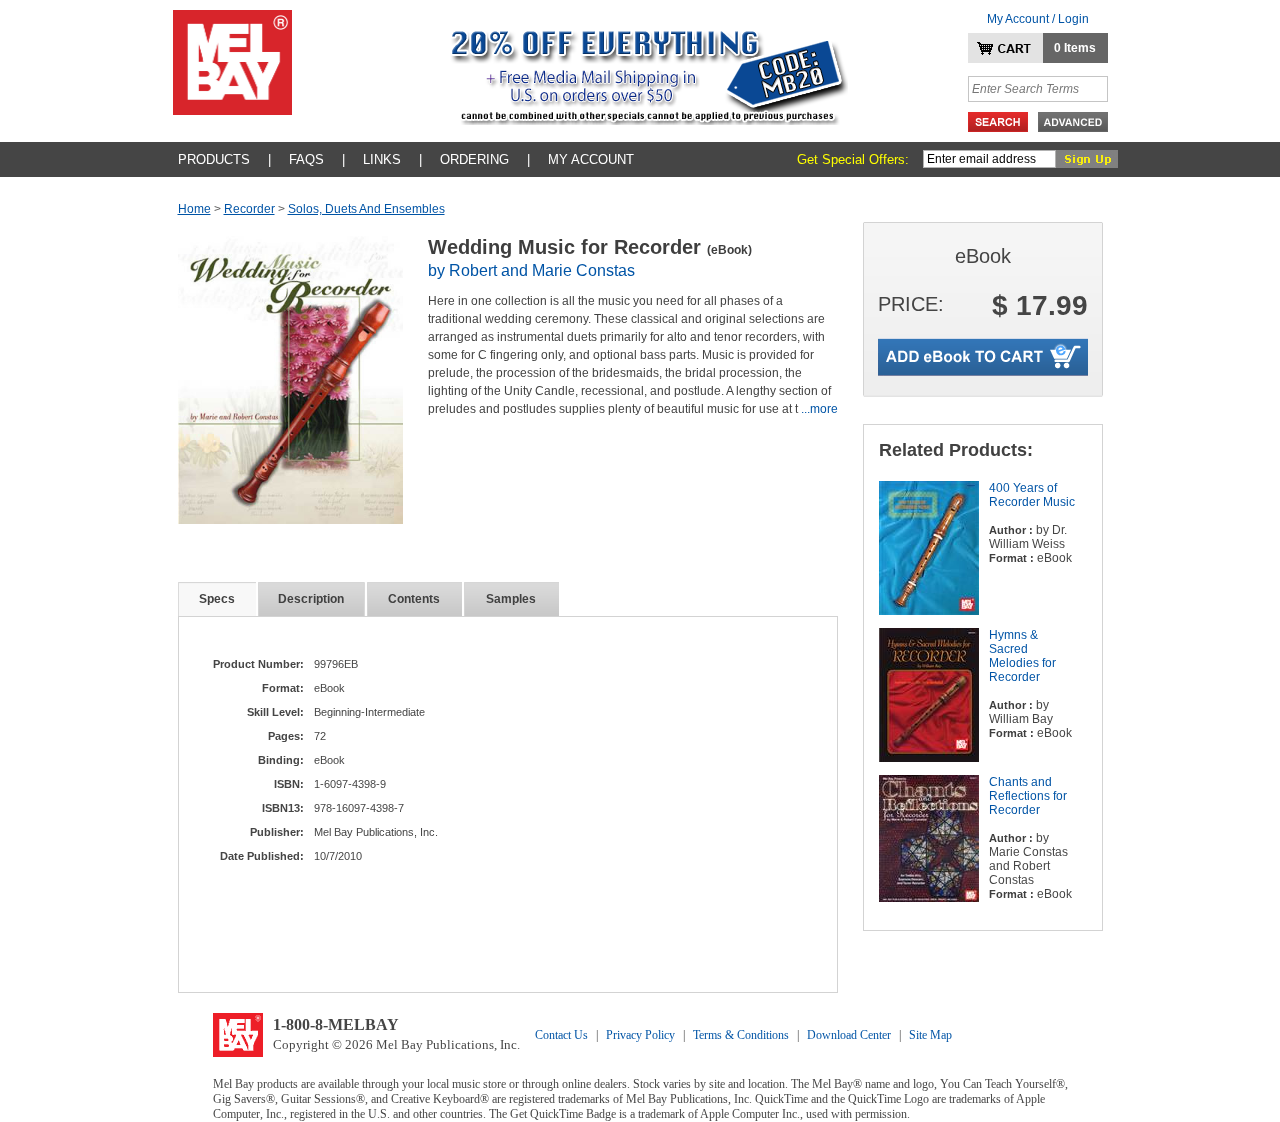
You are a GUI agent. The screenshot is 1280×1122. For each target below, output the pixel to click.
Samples (511, 599)
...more (819, 409)
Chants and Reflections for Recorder (1028, 796)
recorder (249, 209)
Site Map (930, 1035)
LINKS (382, 159)
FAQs (306, 159)
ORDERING (474, 159)
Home (194, 209)
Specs (217, 599)
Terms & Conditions (741, 1035)
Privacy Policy (640, 1035)
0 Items (1075, 48)
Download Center (849, 1035)
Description (311, 599)
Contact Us (561, 1035)
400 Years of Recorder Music (1032, 495)
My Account (591, 159)
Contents (414, 599)
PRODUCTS (214, 159)
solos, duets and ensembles (366, 209)
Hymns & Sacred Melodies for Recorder (1022, 656)
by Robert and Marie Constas (531, 270)
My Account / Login (1038, 19)
